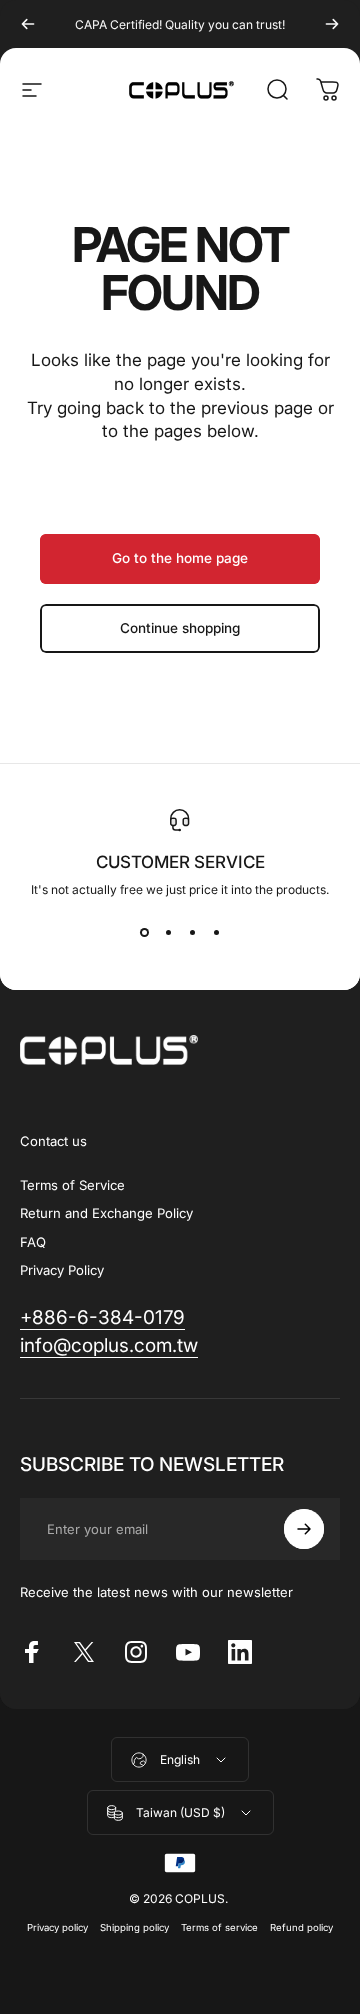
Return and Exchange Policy (106, 1213)
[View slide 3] (192, 933)
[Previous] (28, 24)
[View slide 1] (144, 933)
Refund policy (301, 1927)
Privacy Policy (62, 1270)
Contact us (53, 1141)
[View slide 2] (168, 933)
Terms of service (219, 1927)
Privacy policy (57, 1927)
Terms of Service (72, 1185)
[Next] (332, 24)
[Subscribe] (304, 1529)
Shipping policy (134, 1927)
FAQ (33, 1242)
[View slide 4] (216, 933)
